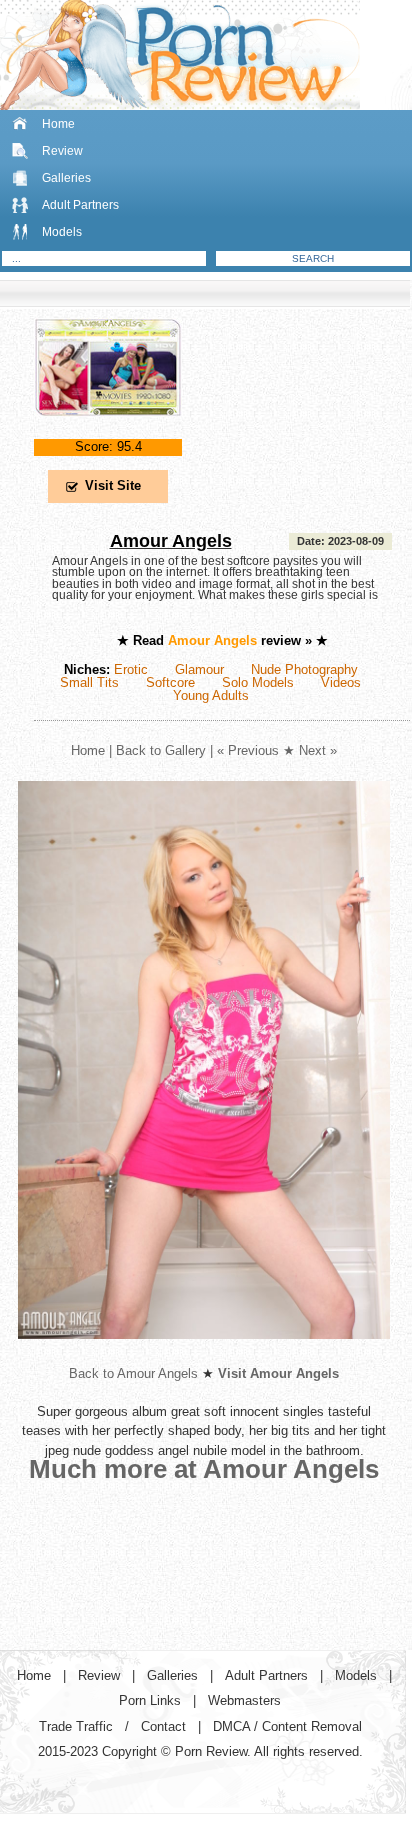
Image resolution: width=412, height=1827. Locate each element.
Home (58, 124)
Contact (163, 1726)
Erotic (131, 669)
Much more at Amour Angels (204, 1469)
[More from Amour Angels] (204, 1354)
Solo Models (258, 682)
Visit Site (113, 485)
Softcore (170, 682)
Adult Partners (80, 205)
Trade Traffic (76, 1726)
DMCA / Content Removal (287, 1726)
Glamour (199, 669)
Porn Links (150, 1700)
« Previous (248, 750)
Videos (341, 682)
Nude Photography (304, 669)
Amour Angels (171, 541)
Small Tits (89, 682)
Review (62, 151)
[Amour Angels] (108, 432)
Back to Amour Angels (133, 1373)
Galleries (66, 178)
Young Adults (211, 695)
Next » (318, 750)
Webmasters (244, 1700)
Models (62, 232)
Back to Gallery (161, 750)
